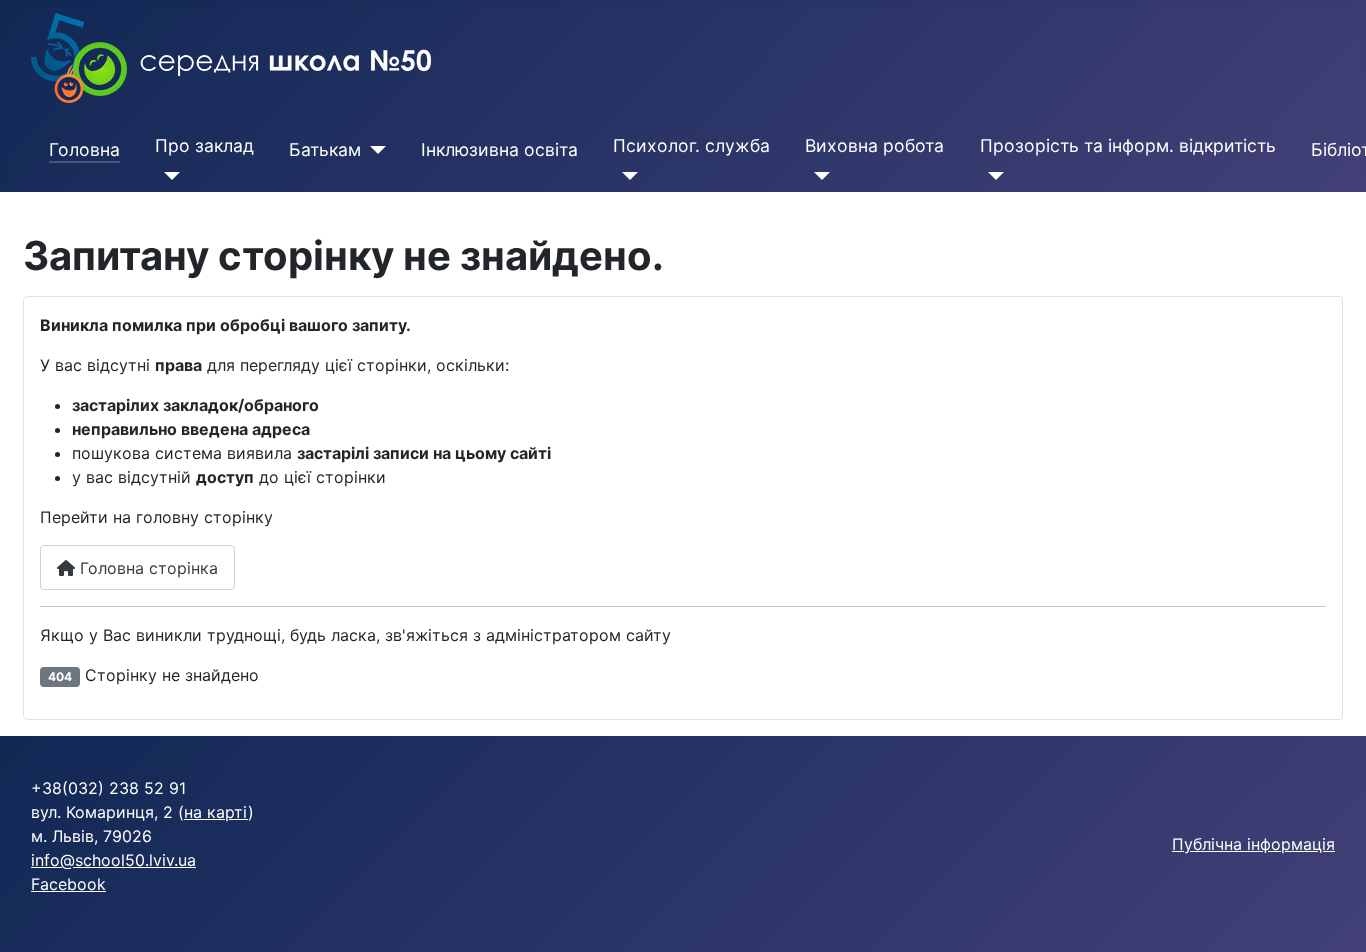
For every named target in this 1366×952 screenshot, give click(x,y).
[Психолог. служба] (625, 176)
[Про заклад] (167, 176)
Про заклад (204, 145)
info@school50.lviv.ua (113, 860)
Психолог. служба (691, 145)
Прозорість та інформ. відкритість (1128, 145)
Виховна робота (874, 145)
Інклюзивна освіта (499, 149)
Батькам (325, 149)
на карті (216, 812)
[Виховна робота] (817, 176)
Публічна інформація (1253, 844)
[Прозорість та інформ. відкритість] (992, 176)
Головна (84, 149)
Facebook (68, 884)
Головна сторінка (146, 568)
